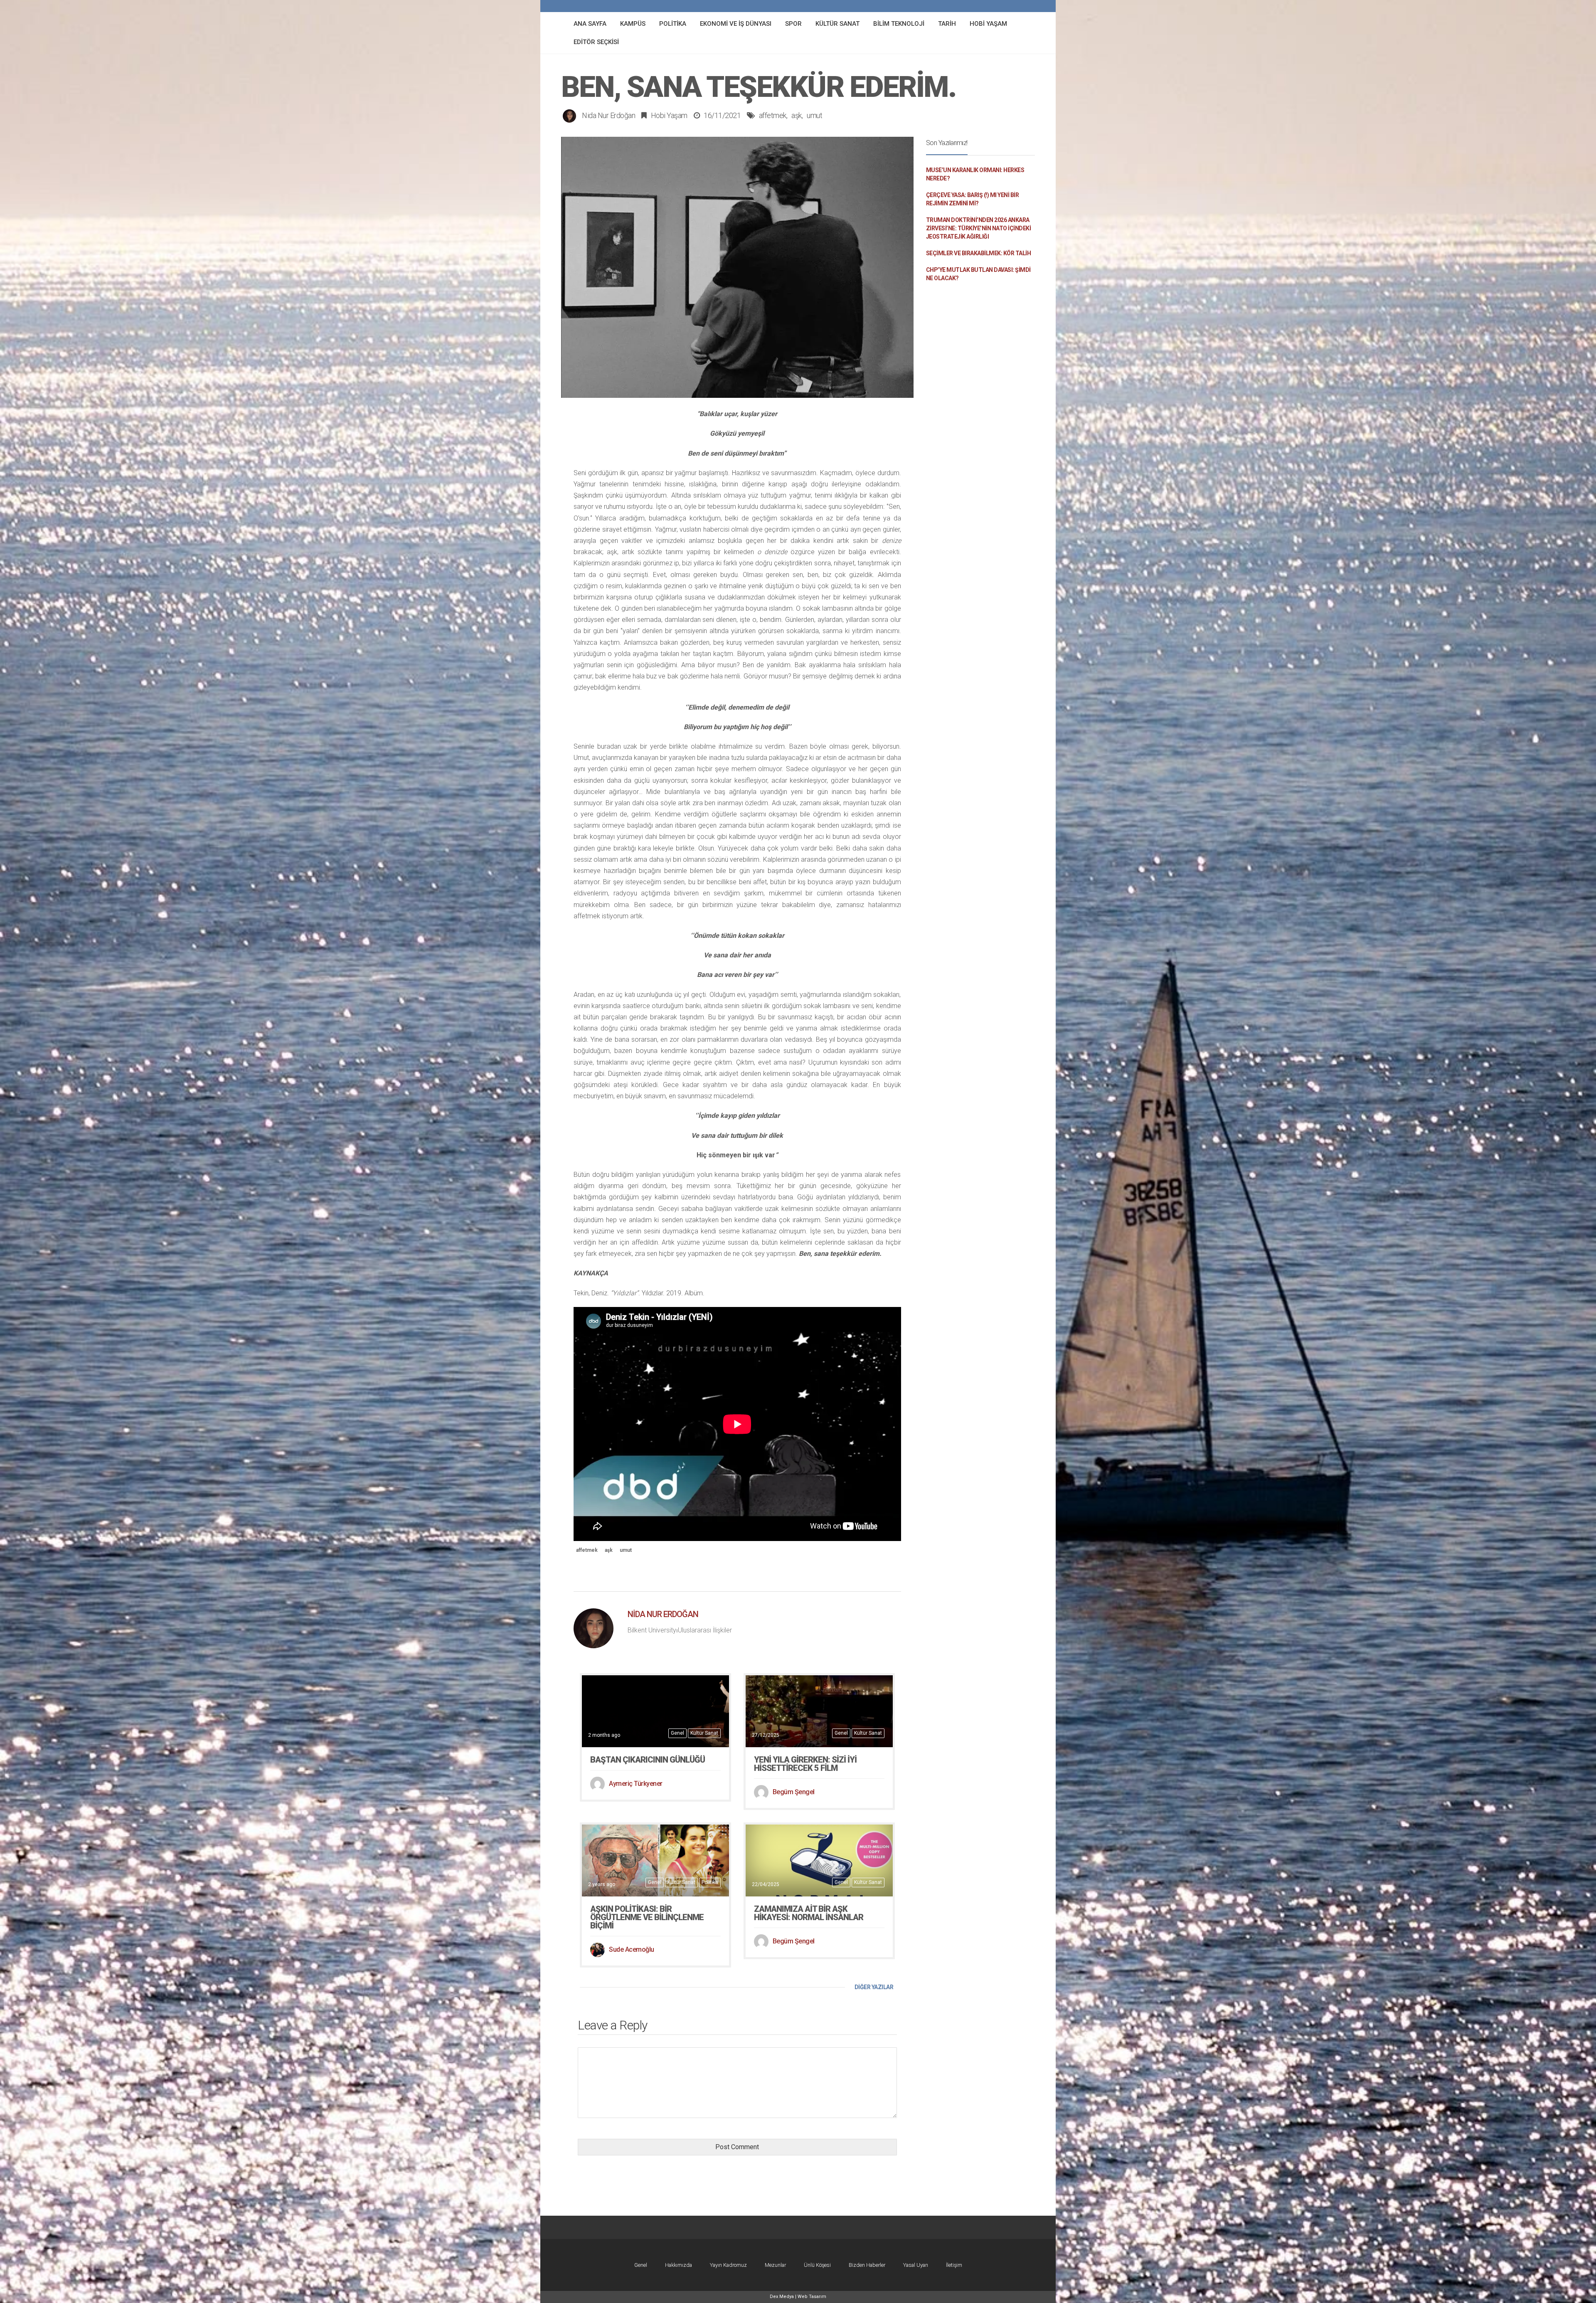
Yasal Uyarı (916, 2265)
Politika (710, 1882)
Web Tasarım (812, 2297)
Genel (677, 1733)
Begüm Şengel (794, 1792)
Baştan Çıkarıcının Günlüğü (648, 1760)
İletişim (954, 2265)
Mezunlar (775, 2265)
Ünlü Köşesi (817, 2265)
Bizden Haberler (867, 2265)
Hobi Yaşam (669, 115)
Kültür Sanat (704, 1733)
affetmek (773, 115)
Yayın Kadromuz (728, 2265)
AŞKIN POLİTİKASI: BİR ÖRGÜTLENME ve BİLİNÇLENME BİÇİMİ (647, 1917)
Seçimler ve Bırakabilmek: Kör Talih (979, 253)
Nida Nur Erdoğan (608, 115)
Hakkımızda (679, 2265)
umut (814, 115)
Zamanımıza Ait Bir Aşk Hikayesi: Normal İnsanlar (809, 1913)
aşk (797, 115)
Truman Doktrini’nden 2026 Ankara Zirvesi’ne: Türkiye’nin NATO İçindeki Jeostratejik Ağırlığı (979, 228)
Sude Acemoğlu (632, 1949)
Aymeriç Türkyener (636, 1784)
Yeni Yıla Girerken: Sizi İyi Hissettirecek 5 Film (805, 1764)
